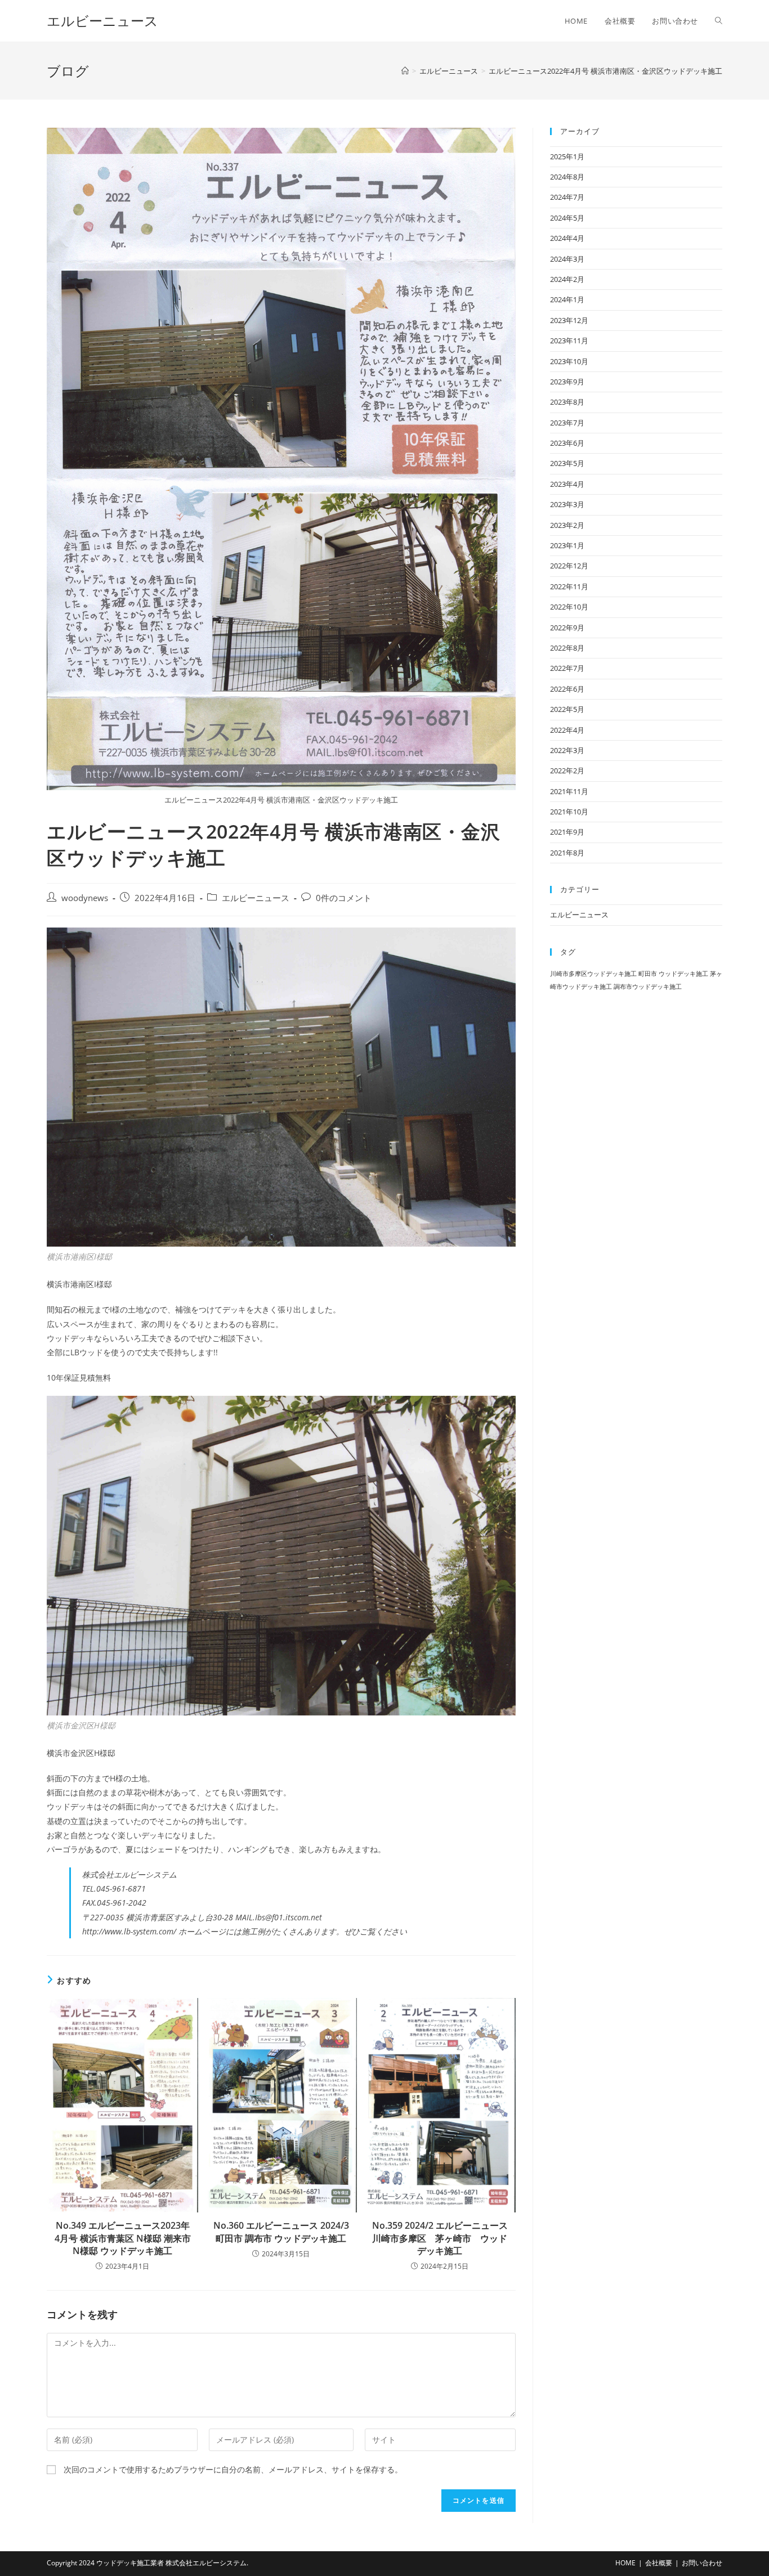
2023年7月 (567, 423)
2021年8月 (567, 853)
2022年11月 (569, 586)
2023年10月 (569, 361)
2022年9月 (567, 628)
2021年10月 (569, 812)
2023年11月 (569, 341)
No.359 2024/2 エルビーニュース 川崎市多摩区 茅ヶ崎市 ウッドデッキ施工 (441, 2238)
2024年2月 (567, 279)
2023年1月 (567, 545)
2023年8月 (567, 402)
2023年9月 (567, 382)
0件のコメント (344, 898)
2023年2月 (567, 525)
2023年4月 (567, 484)
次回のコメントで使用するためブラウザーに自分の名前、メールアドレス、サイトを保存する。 (233, 2469)
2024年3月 (567, 259)
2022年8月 (567, 648)
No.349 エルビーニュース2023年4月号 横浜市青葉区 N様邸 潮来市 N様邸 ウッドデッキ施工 (123, 2238)
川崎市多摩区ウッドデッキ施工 (593, 974)
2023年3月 (567, 504)
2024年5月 (567, 218)
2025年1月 (567, 156)
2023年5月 (567, 463)
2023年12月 (569, 320)
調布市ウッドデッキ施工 (648, 987)
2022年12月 (569, 566)
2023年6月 (567, 443)
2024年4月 (567, 238)
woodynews (85, 898)
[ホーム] (405, 71)
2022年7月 (567, 668)
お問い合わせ (702, 2563)
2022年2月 (567, 770)
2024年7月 (567, 197)
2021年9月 (567, 832)
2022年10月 (569, 607)
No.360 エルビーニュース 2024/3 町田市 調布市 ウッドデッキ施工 (281, 2232)
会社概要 (659, 2563)
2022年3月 (567, 750)
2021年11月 (569, 791)
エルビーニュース (102, 21)
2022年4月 (567, 730)
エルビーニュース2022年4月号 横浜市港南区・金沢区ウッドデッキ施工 (605, 71)
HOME (625, 2563)
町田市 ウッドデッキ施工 (673, 974)
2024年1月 (567, 299)
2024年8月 (567, 177)
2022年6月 (567, 689)
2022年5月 (567, 709)
